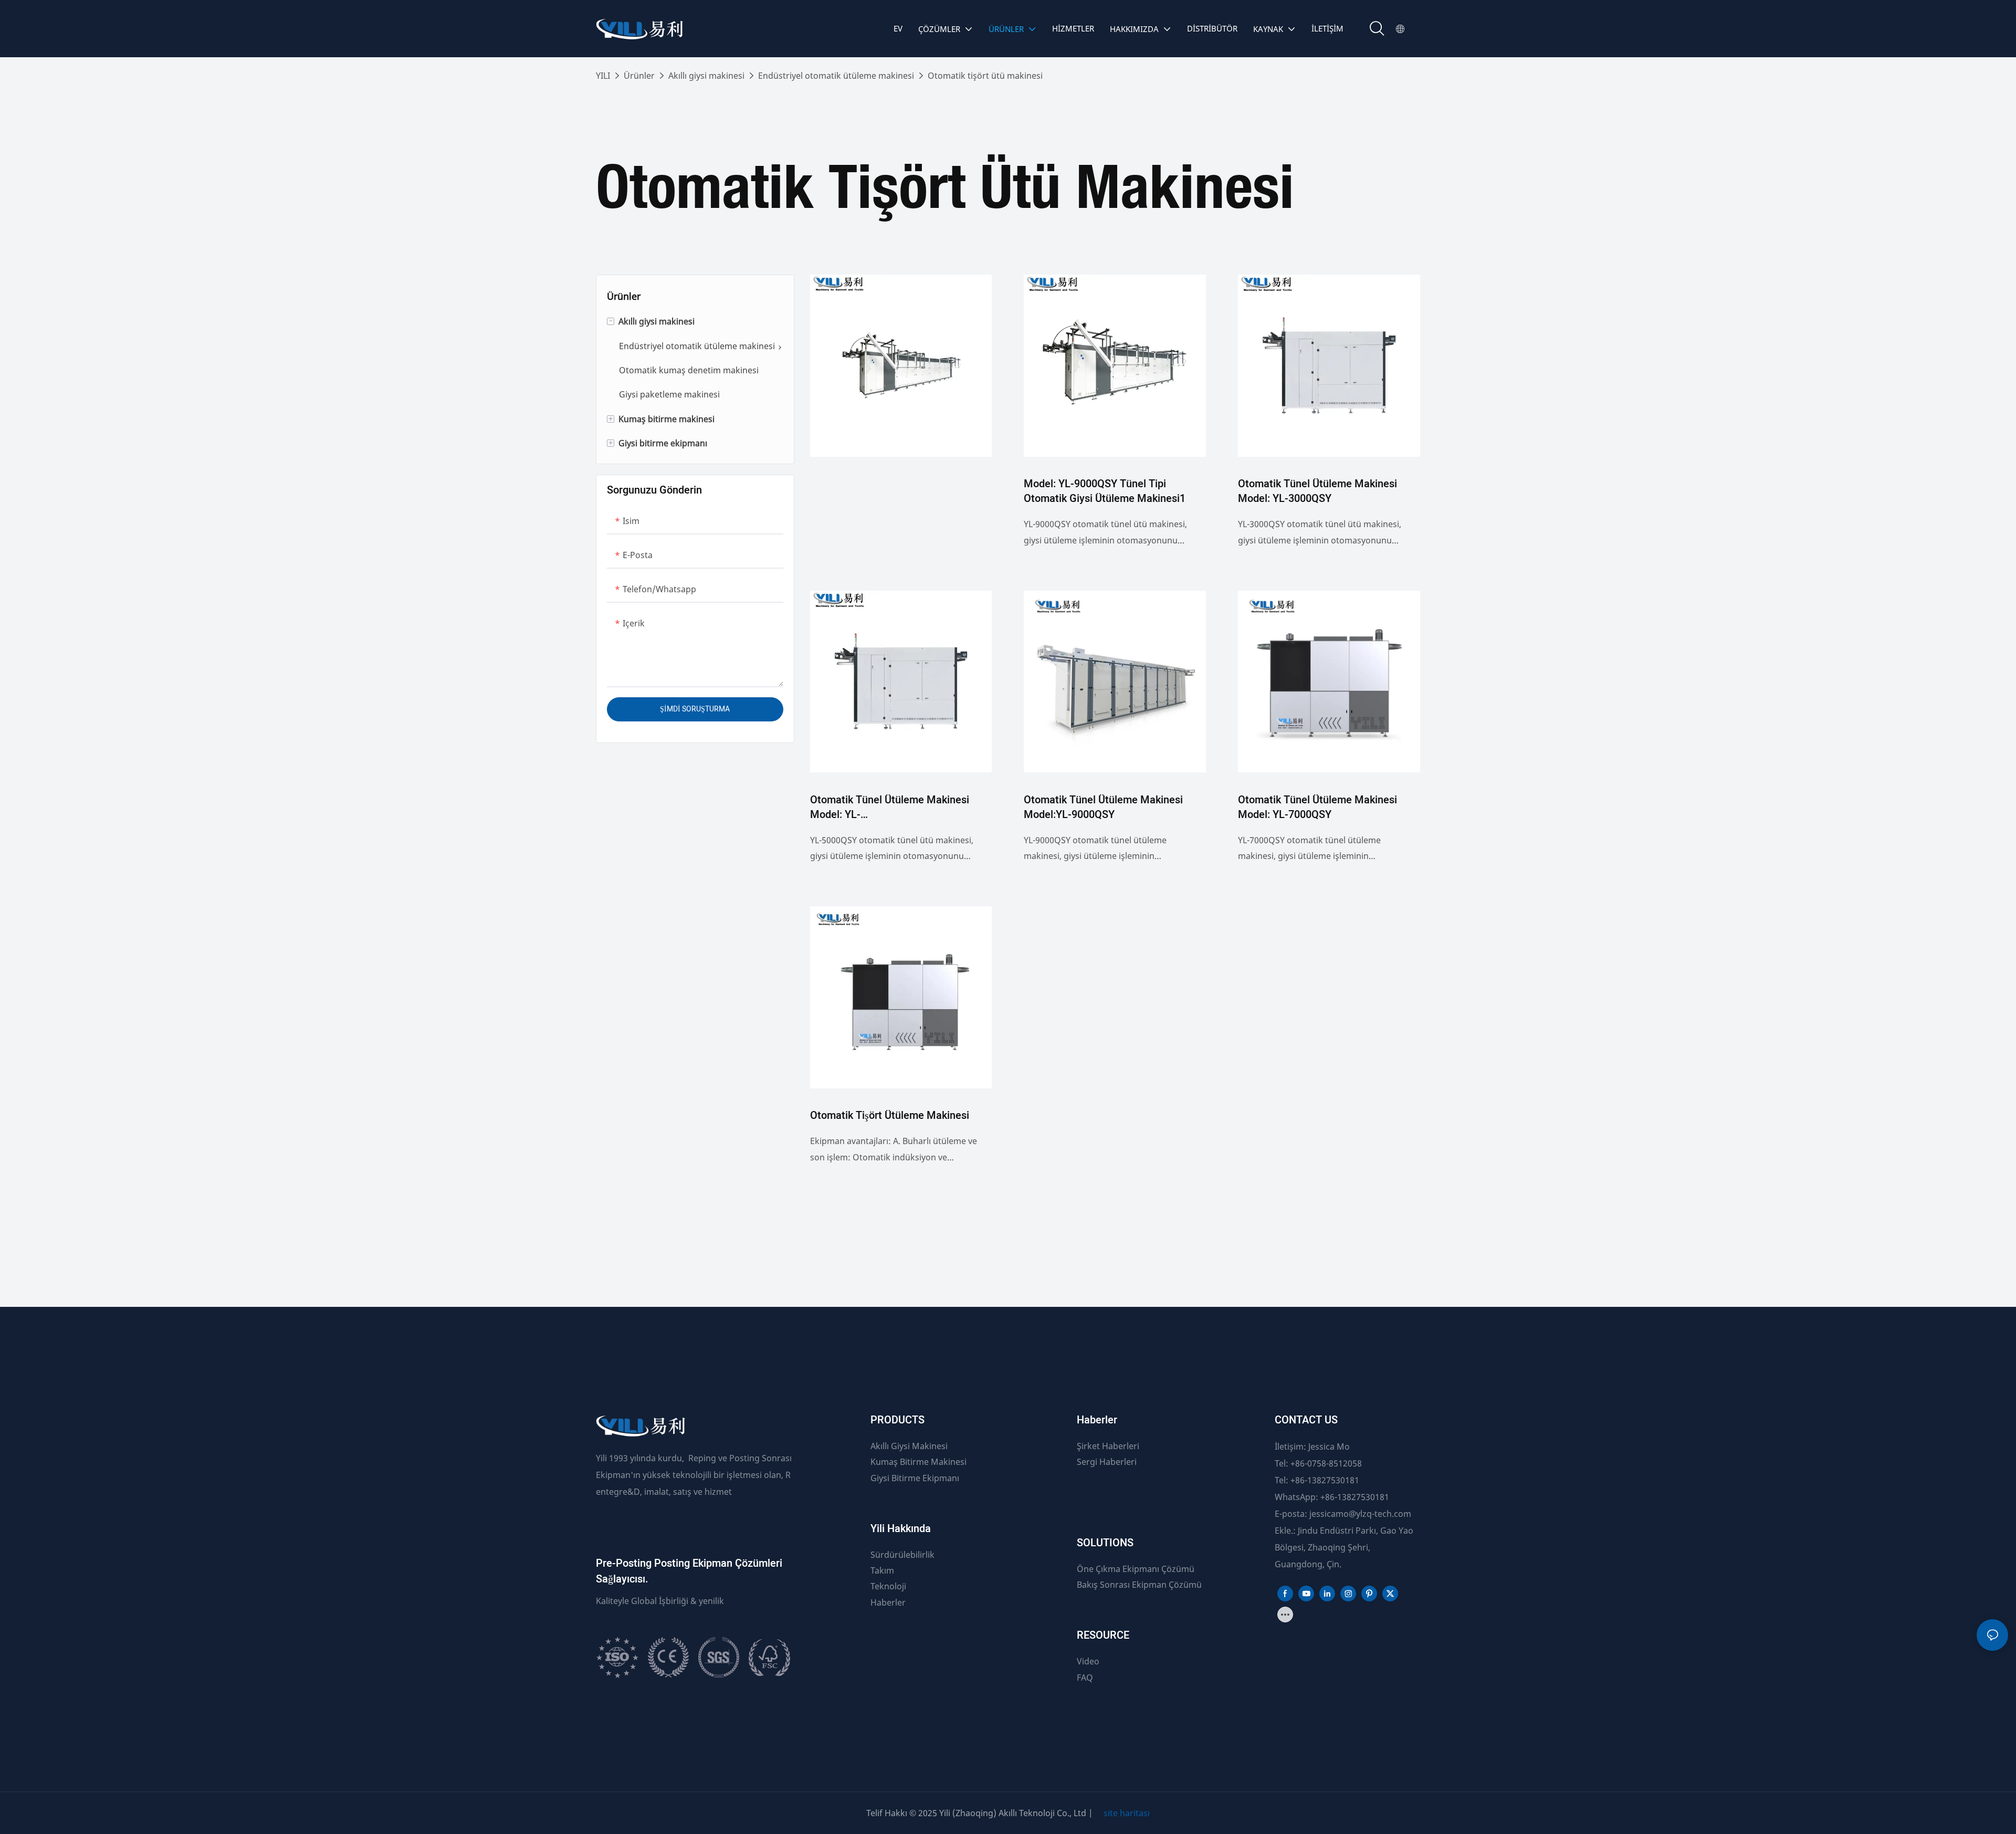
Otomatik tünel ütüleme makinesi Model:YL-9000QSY (1103, 808)
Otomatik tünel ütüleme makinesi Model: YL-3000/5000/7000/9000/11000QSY (890, 808)
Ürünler (639, 76)
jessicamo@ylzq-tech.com (1360, 1514)
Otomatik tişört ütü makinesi (985, 76)
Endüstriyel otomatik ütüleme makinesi (836, 76)
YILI (603, 76)
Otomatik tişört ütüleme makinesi (890, 1116)
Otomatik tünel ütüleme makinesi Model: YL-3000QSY (1317, 491)
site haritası (1127, 1813)
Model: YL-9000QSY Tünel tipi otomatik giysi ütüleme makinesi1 (1105, 491)
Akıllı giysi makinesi (706, 76)
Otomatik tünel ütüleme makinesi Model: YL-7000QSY (1317, 808)
